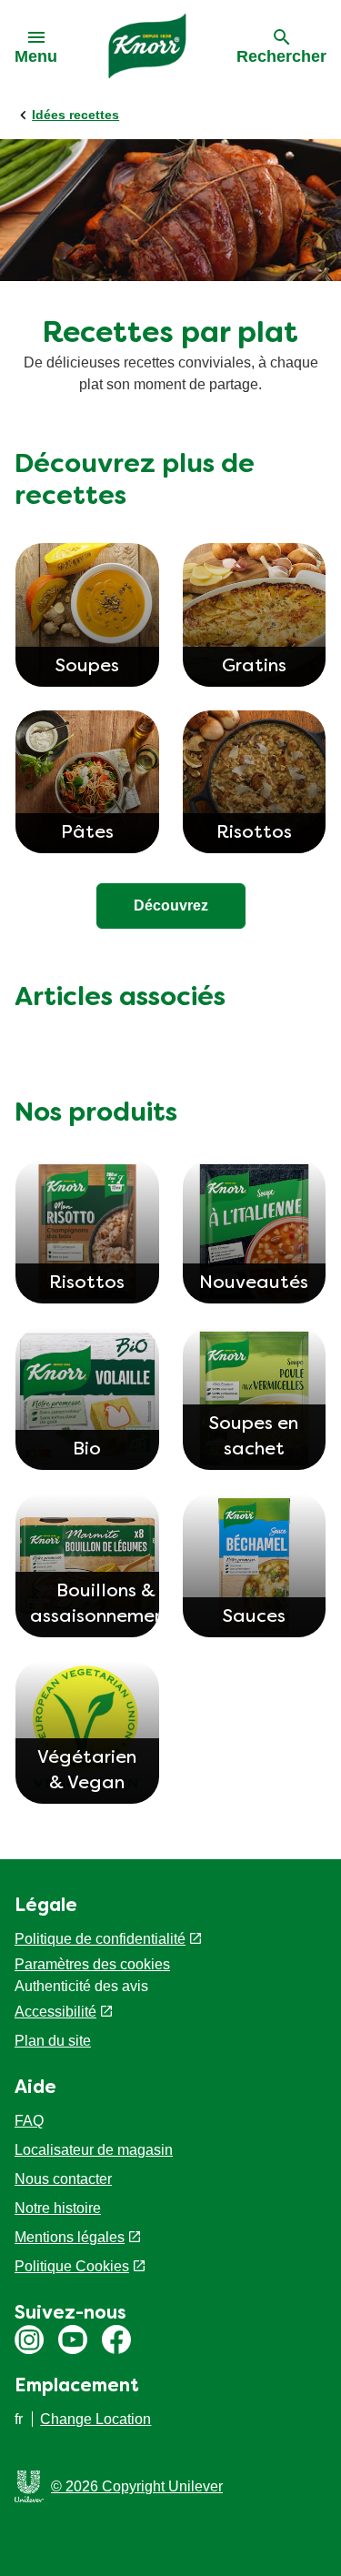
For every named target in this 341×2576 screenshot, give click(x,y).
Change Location (95, 2419)
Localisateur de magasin (94, 2150)
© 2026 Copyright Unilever (137, 2486)
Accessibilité (55, 2012)
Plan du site (53, 2041)
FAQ (29, 2121)
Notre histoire (58, 2208)
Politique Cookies (72, 2266)
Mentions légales (70, 2237)
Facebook (116, 2340)
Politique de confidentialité (100, 1939)
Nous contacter (63, 2179)
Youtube (73, 2340)
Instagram (29, 2340)
